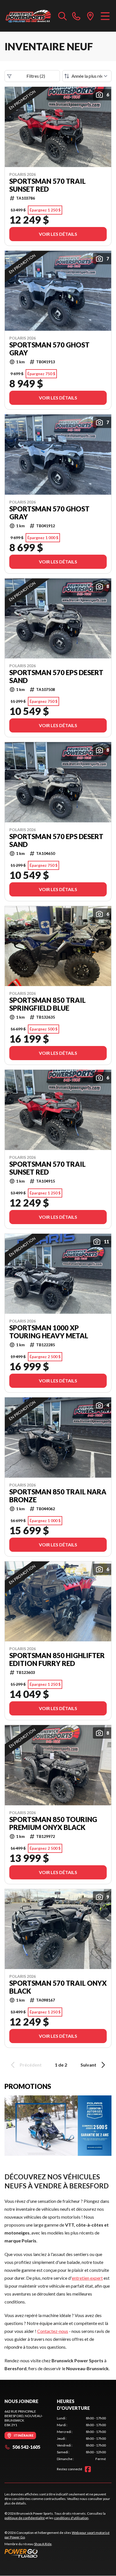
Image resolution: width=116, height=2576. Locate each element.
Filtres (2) (36, 76)
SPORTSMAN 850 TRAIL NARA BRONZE (58, 1496)
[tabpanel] (81, 2439)
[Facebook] (88, 2469)
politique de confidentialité (25, 2518)
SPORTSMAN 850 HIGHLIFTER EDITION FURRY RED (57, 1659)
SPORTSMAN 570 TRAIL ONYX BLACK (58, 1987)
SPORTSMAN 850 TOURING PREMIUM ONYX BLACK (53, 1823)
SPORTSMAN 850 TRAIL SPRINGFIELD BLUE (47, 1004)
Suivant (88, 2065)
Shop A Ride (43, 2544)
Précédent (31, 2065)
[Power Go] (58, 2553)
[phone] (76, 16)
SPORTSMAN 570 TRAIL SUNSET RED (47, 185)
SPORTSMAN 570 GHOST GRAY (49, 349)
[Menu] (105, 16)
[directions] (90, 16)
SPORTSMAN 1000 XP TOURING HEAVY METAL (49, 1332)
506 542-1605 (26, 2447)
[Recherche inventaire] (63, 16)
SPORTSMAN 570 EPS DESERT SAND (56, 677)
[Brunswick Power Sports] (29, 16)
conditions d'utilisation (71, 2518)
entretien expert (87, 2278)
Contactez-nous (53, 2331)
